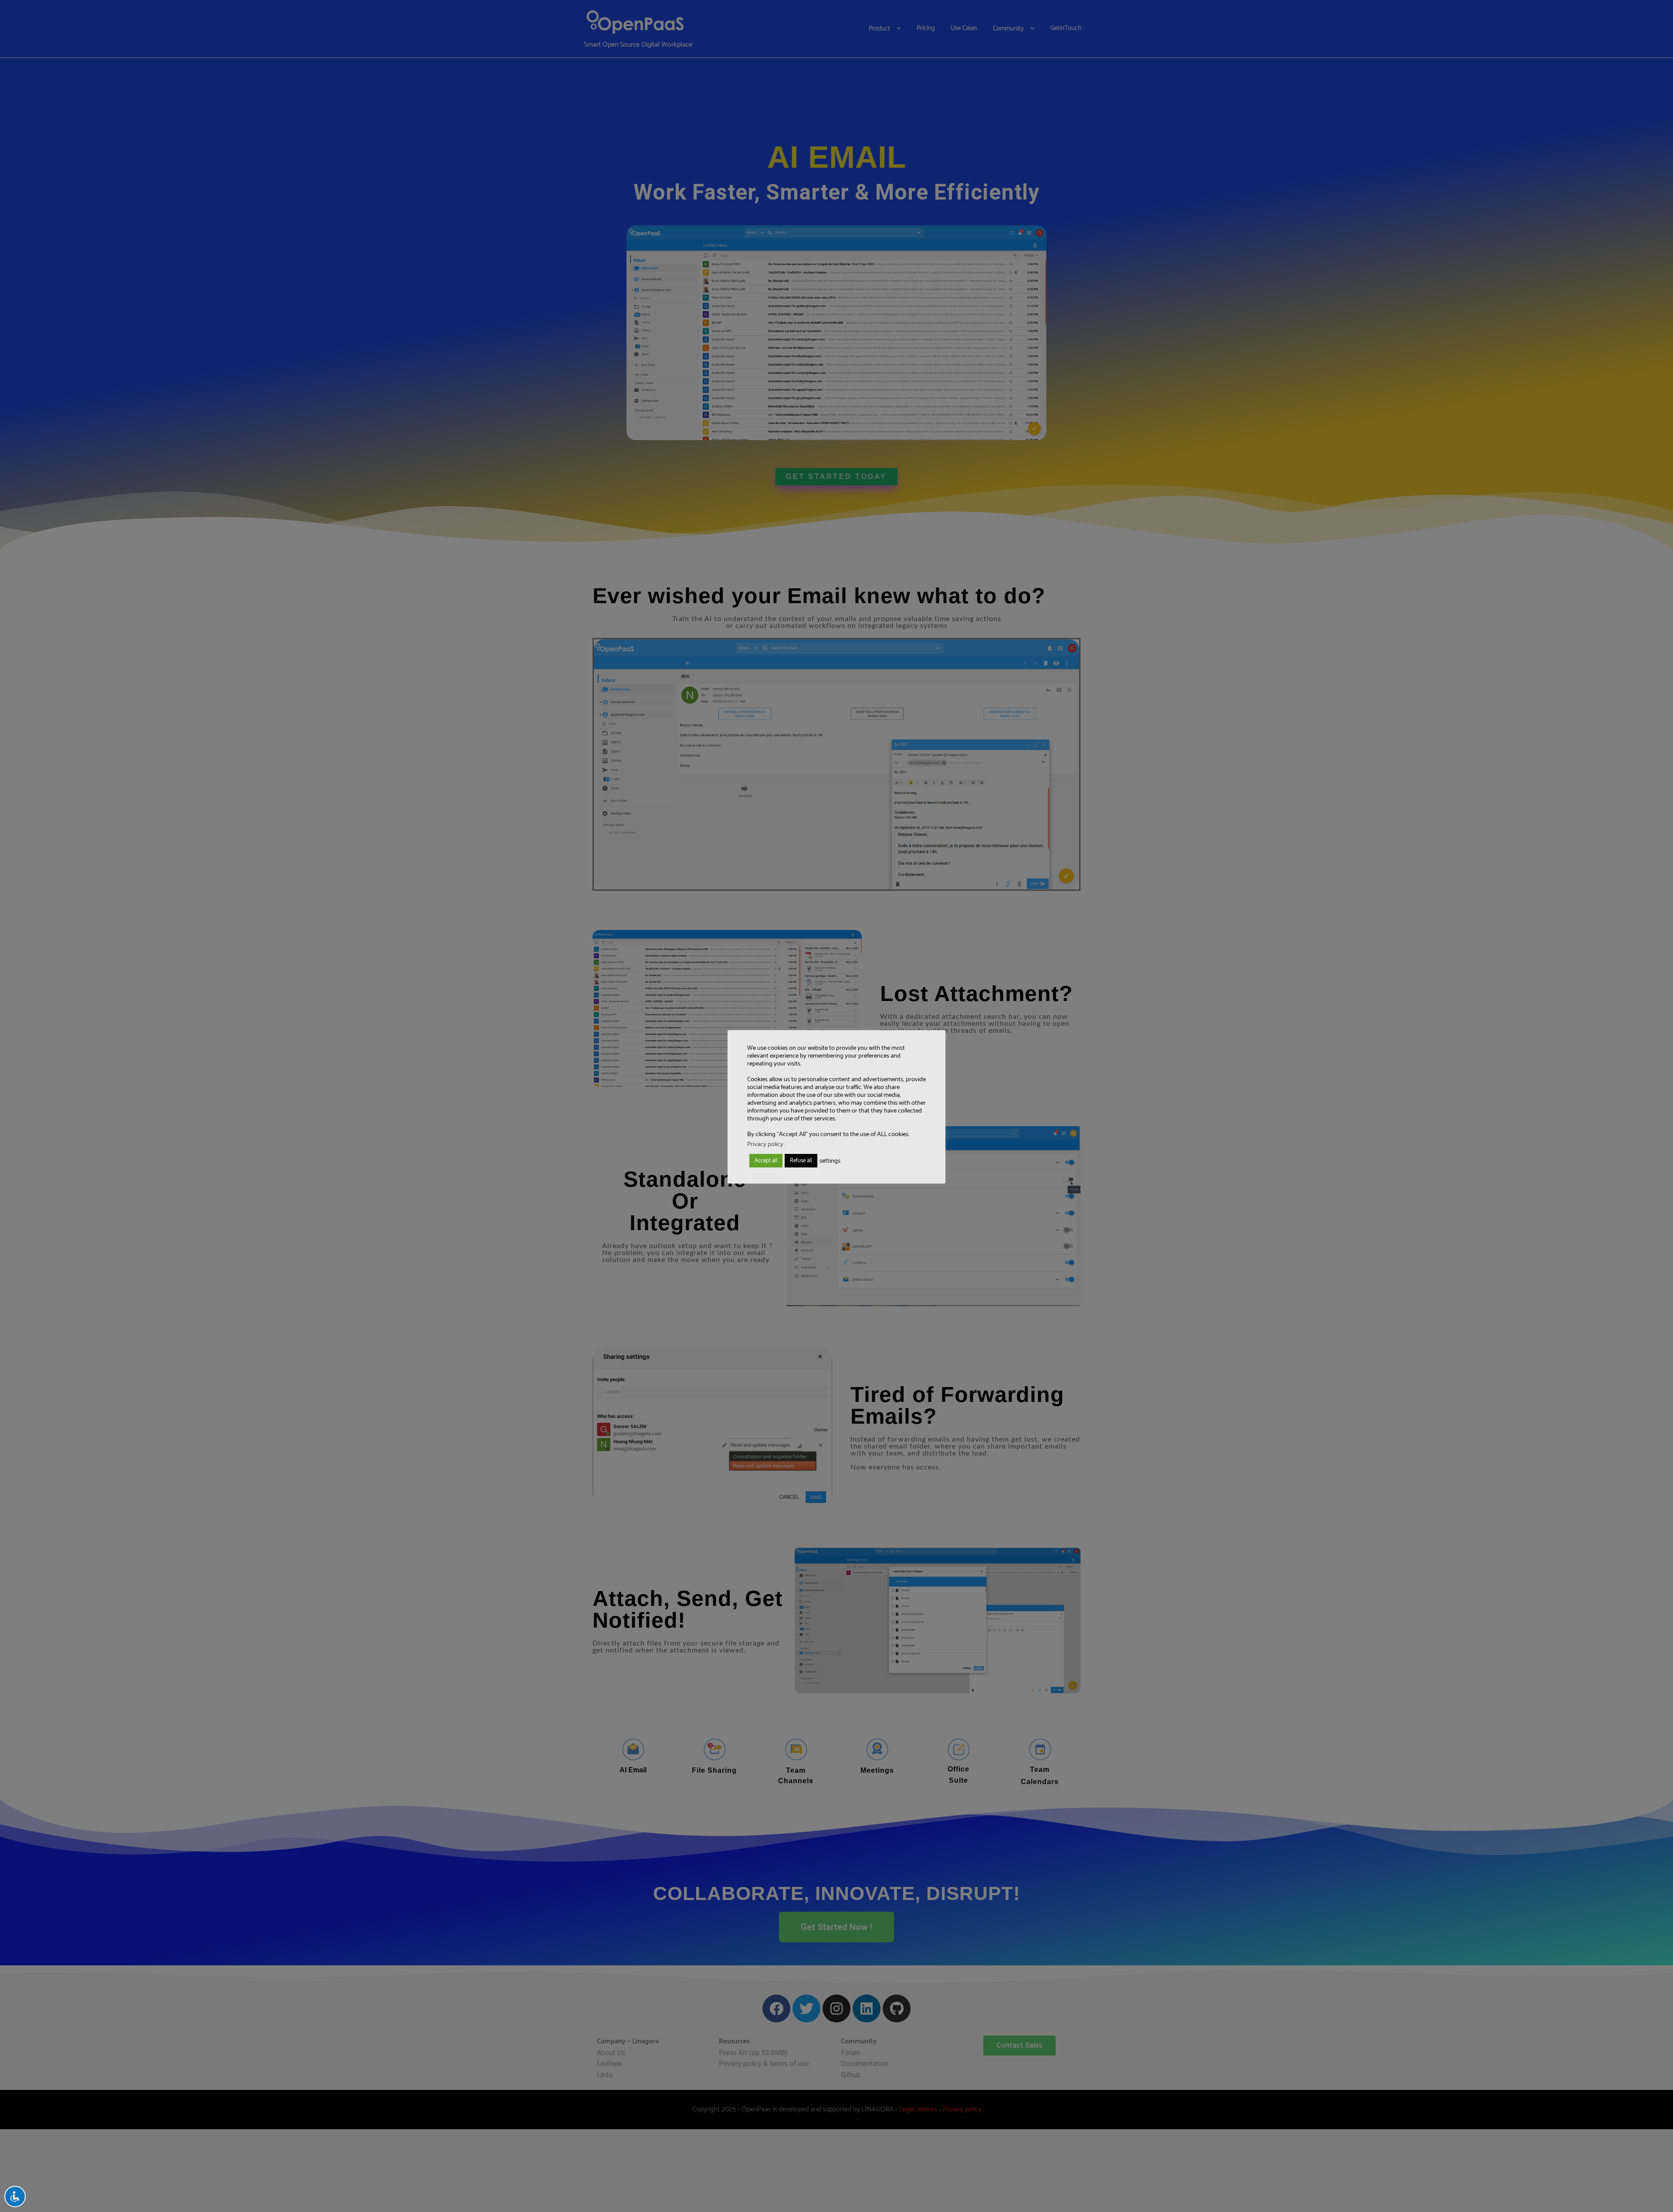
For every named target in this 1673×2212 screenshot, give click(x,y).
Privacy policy (765, 1144)
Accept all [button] (766, 1161)
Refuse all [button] (801, 1161)
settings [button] (830, 1161)
